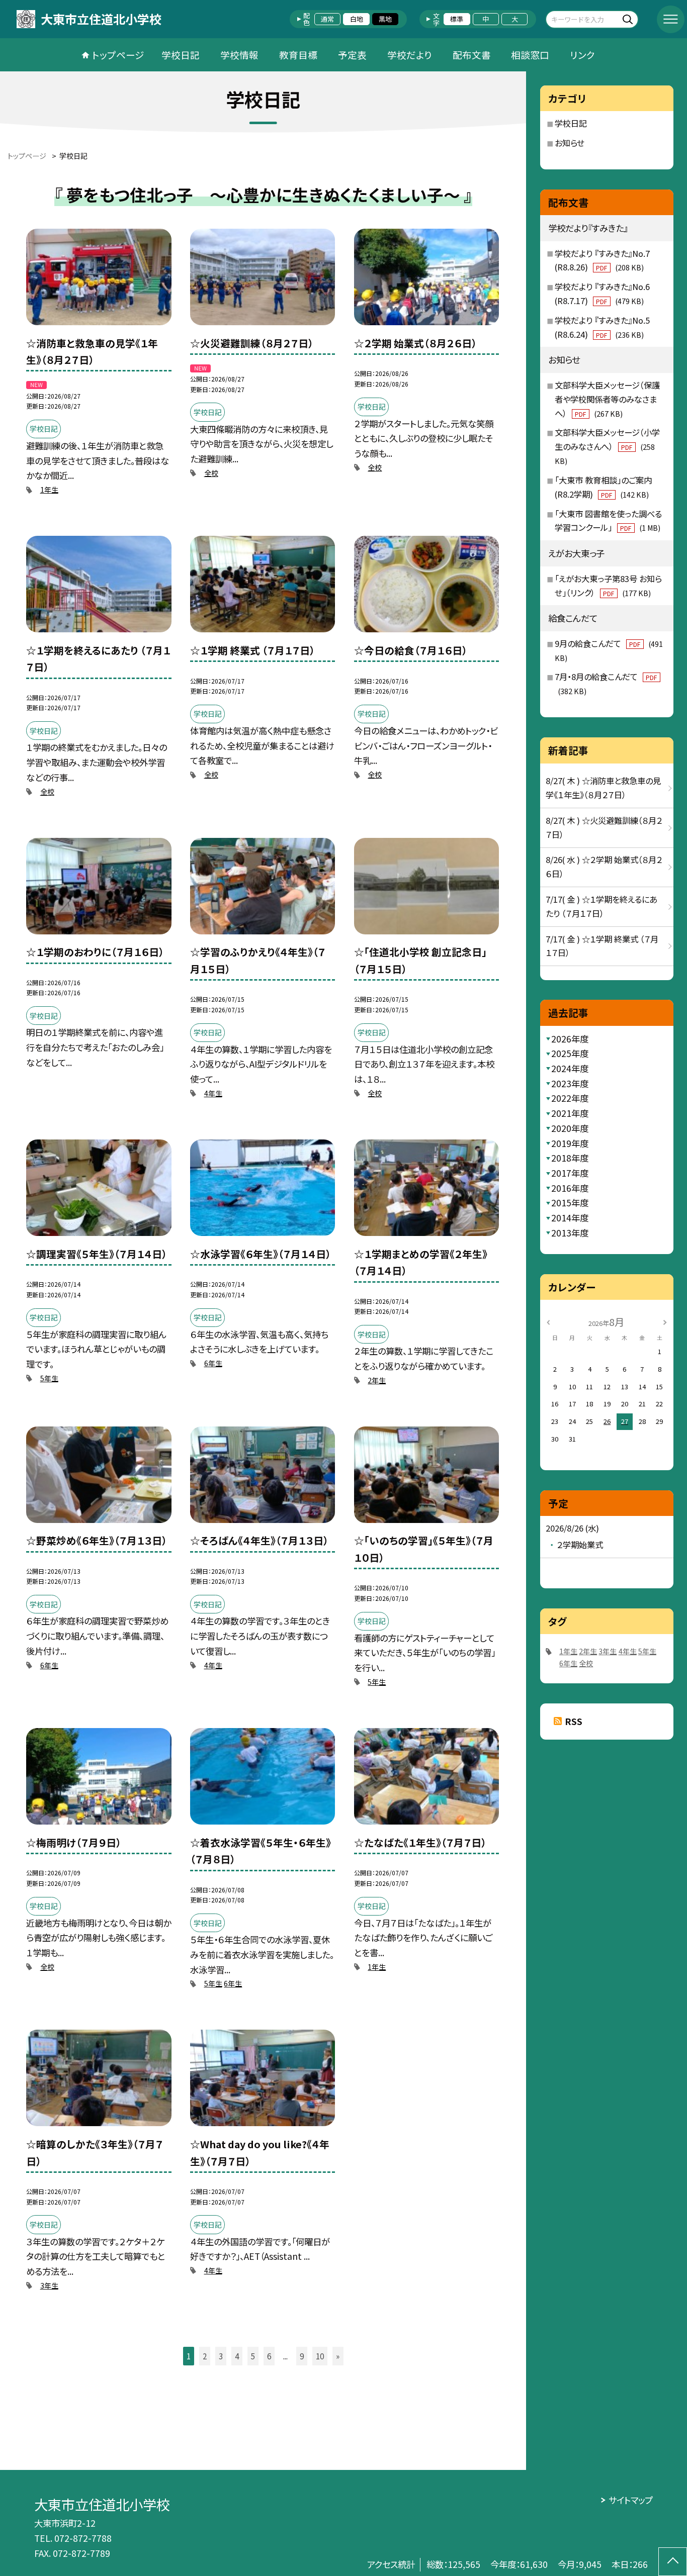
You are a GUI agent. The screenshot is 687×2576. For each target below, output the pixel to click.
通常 (327, 19)
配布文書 (472, 55)
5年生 (49, 1378)
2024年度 (570, 1068)
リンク (582, 55)
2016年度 (570, 1188)
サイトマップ (630, 2500)
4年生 (213, 1093)
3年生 (49, 2285)
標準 (457, 19)
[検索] (629, 19)
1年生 (49, 490)
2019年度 (570, 1143)
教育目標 (298, 55)
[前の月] (548, 1322)
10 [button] (320, 2356)
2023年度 (570, 1083)
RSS (574, 1721)
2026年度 (570, 1039)
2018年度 (570, 1158)
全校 (211, 473)
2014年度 (570, 1218)
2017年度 (570, 1173)
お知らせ (570, 143)
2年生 (377, 1380)
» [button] (338, 2356)
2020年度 (570, 1128)
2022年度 (570, 1098)
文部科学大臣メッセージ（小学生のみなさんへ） (607, 446)
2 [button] (205, 2356)
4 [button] (237, 2356)
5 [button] (253, 2356)
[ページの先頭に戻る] (673, 2562)
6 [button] (269, 2356)
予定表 (352, 55)
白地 (357, 19)
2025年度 (570, 1053)
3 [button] (221, 2356)
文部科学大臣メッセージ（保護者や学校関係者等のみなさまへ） (607, 399)
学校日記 (181, 55)
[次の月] (665, 1322)
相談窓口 (530, 55)
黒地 (385, 19)
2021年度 (570, 1113)
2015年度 (570, 1203)
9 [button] (302, 2356)
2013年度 (570, 1233)
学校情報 (239, 55)
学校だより (410, 55)
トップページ (118, 55)
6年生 (213, 1363)
